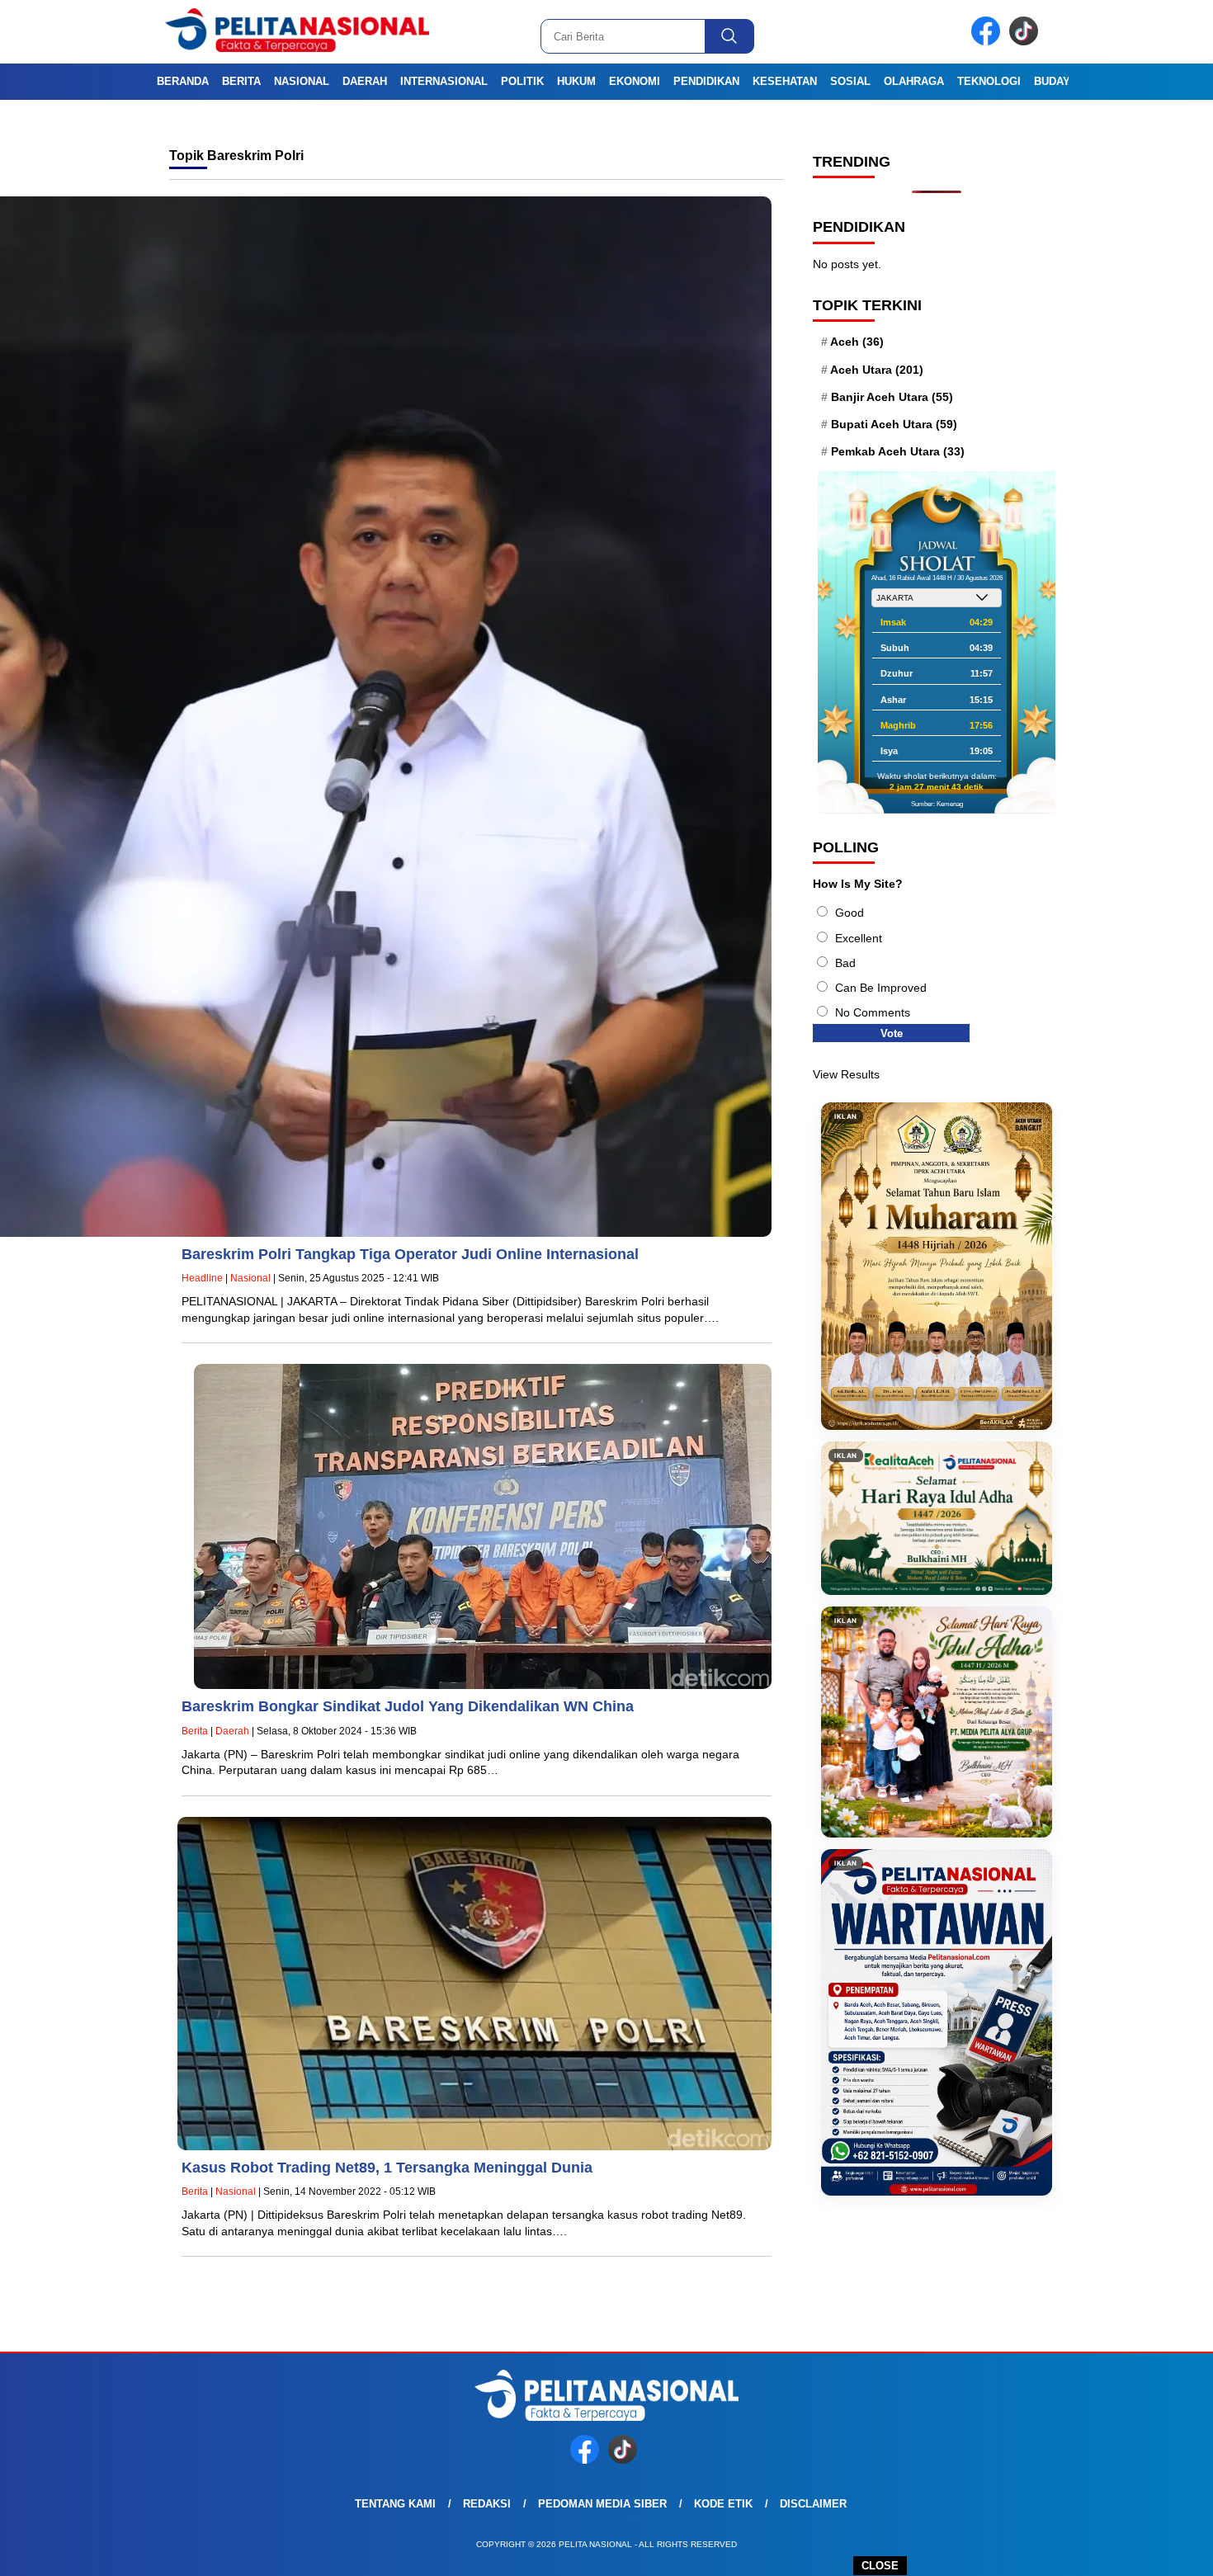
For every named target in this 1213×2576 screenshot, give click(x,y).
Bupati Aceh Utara (894, 424)
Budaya (1055, 81)
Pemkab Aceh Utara (898, 451)
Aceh (857, 342)
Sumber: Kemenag (937, 804)
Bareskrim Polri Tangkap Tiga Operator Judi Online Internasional (410, 1254)
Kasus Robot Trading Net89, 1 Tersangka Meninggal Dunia (387, 2168)
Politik (522, 81)
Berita (241, 81)
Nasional (302, 81)
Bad (845, 963)
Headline (202, 1278)
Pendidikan (706, 81)
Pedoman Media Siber (602, 2504)
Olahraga (914, 81)
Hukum (576, 81)
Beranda (183, 81)
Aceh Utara (877, 370)
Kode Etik (723, 2504)
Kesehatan (785, 81)
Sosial (850, 81)
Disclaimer (813, 2504)
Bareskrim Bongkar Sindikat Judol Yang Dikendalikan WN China (408, 1706)
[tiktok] (1027, 42)
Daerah (365, 81)
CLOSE (880, 2566)
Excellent (859, 938)
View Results (846, 1074)
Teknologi (989, 81)
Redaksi (487, 2504)
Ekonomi (635, 81)
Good (850, 913)
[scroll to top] (1163, 2550)
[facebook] (989, 42)
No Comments (873, 1012)
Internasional (444, 81)
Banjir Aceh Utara (892, 397)
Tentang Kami (395, 2504)
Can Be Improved (881, 988)
